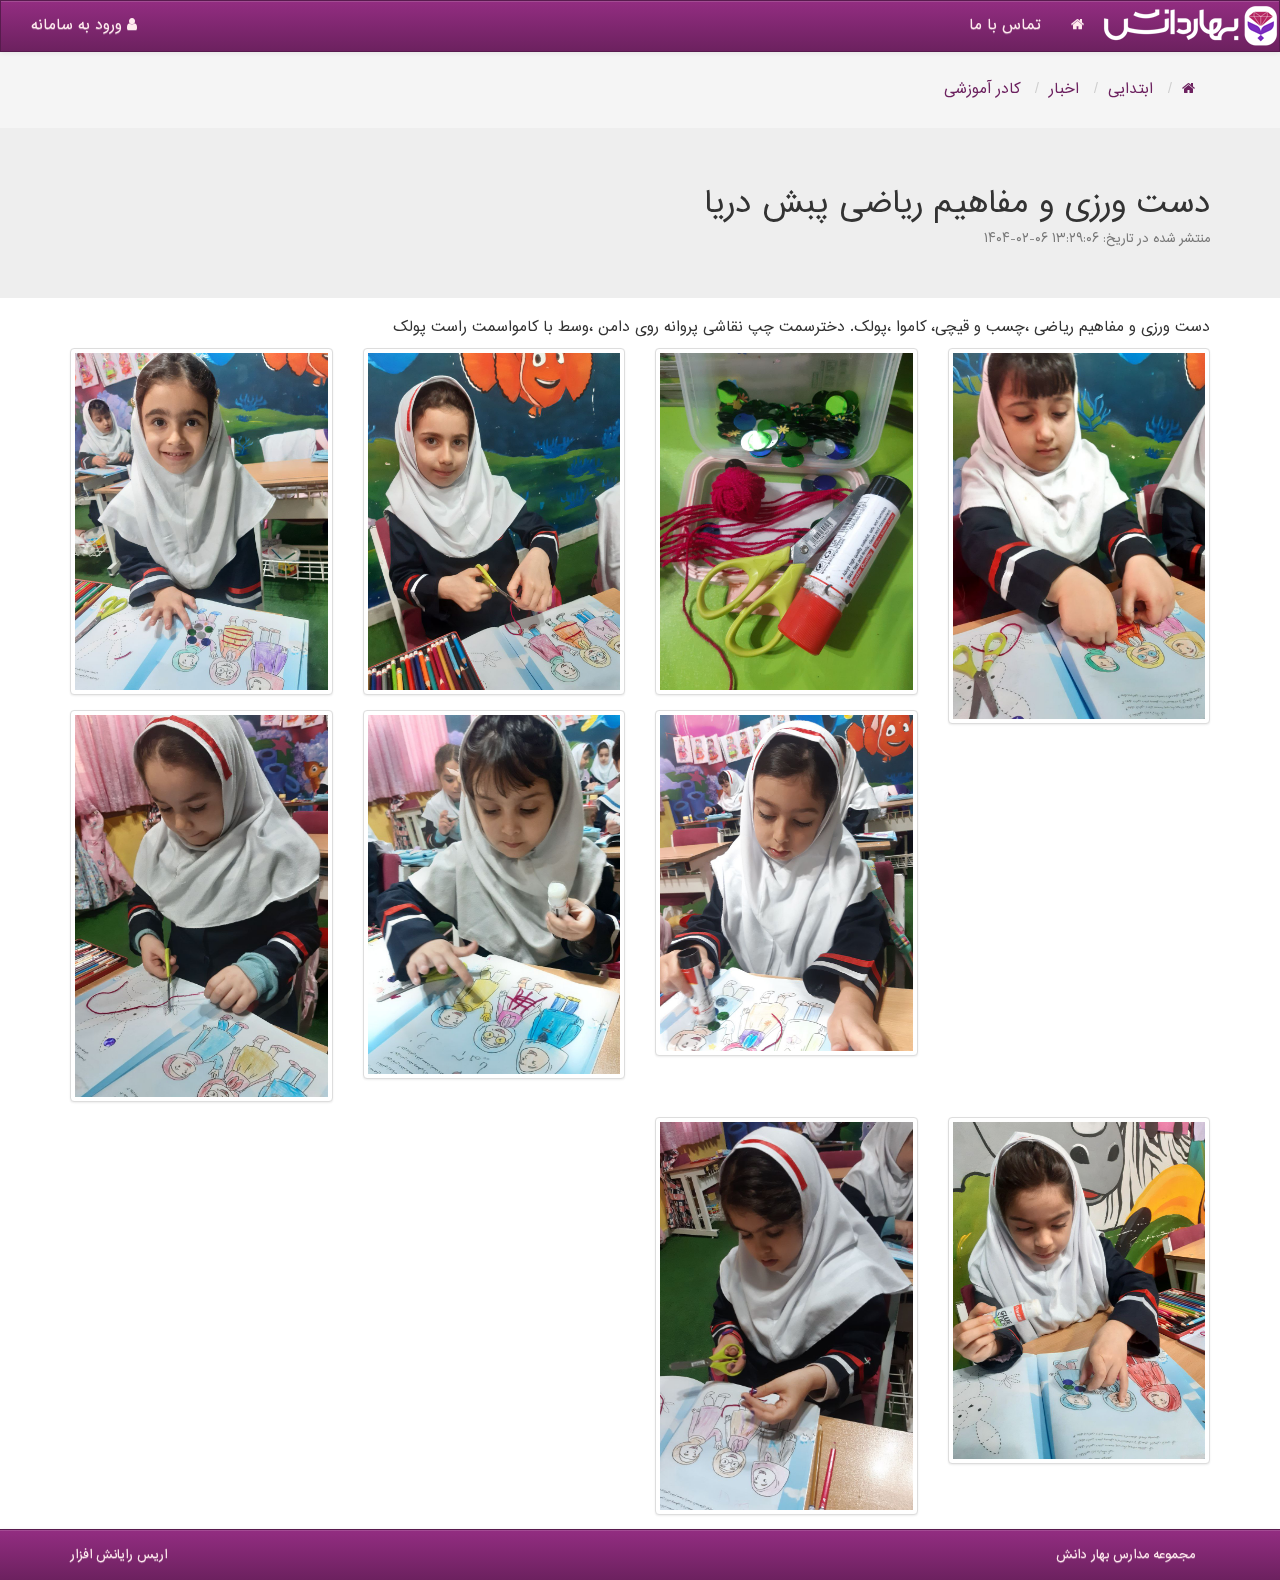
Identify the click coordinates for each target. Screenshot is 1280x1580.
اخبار (1064, 89)
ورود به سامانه (79, 25)
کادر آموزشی (982, 89)
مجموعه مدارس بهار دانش (1125, 1555)
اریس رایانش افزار (118, 1555)
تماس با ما (1005, 25)
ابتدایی (1130, 89)
